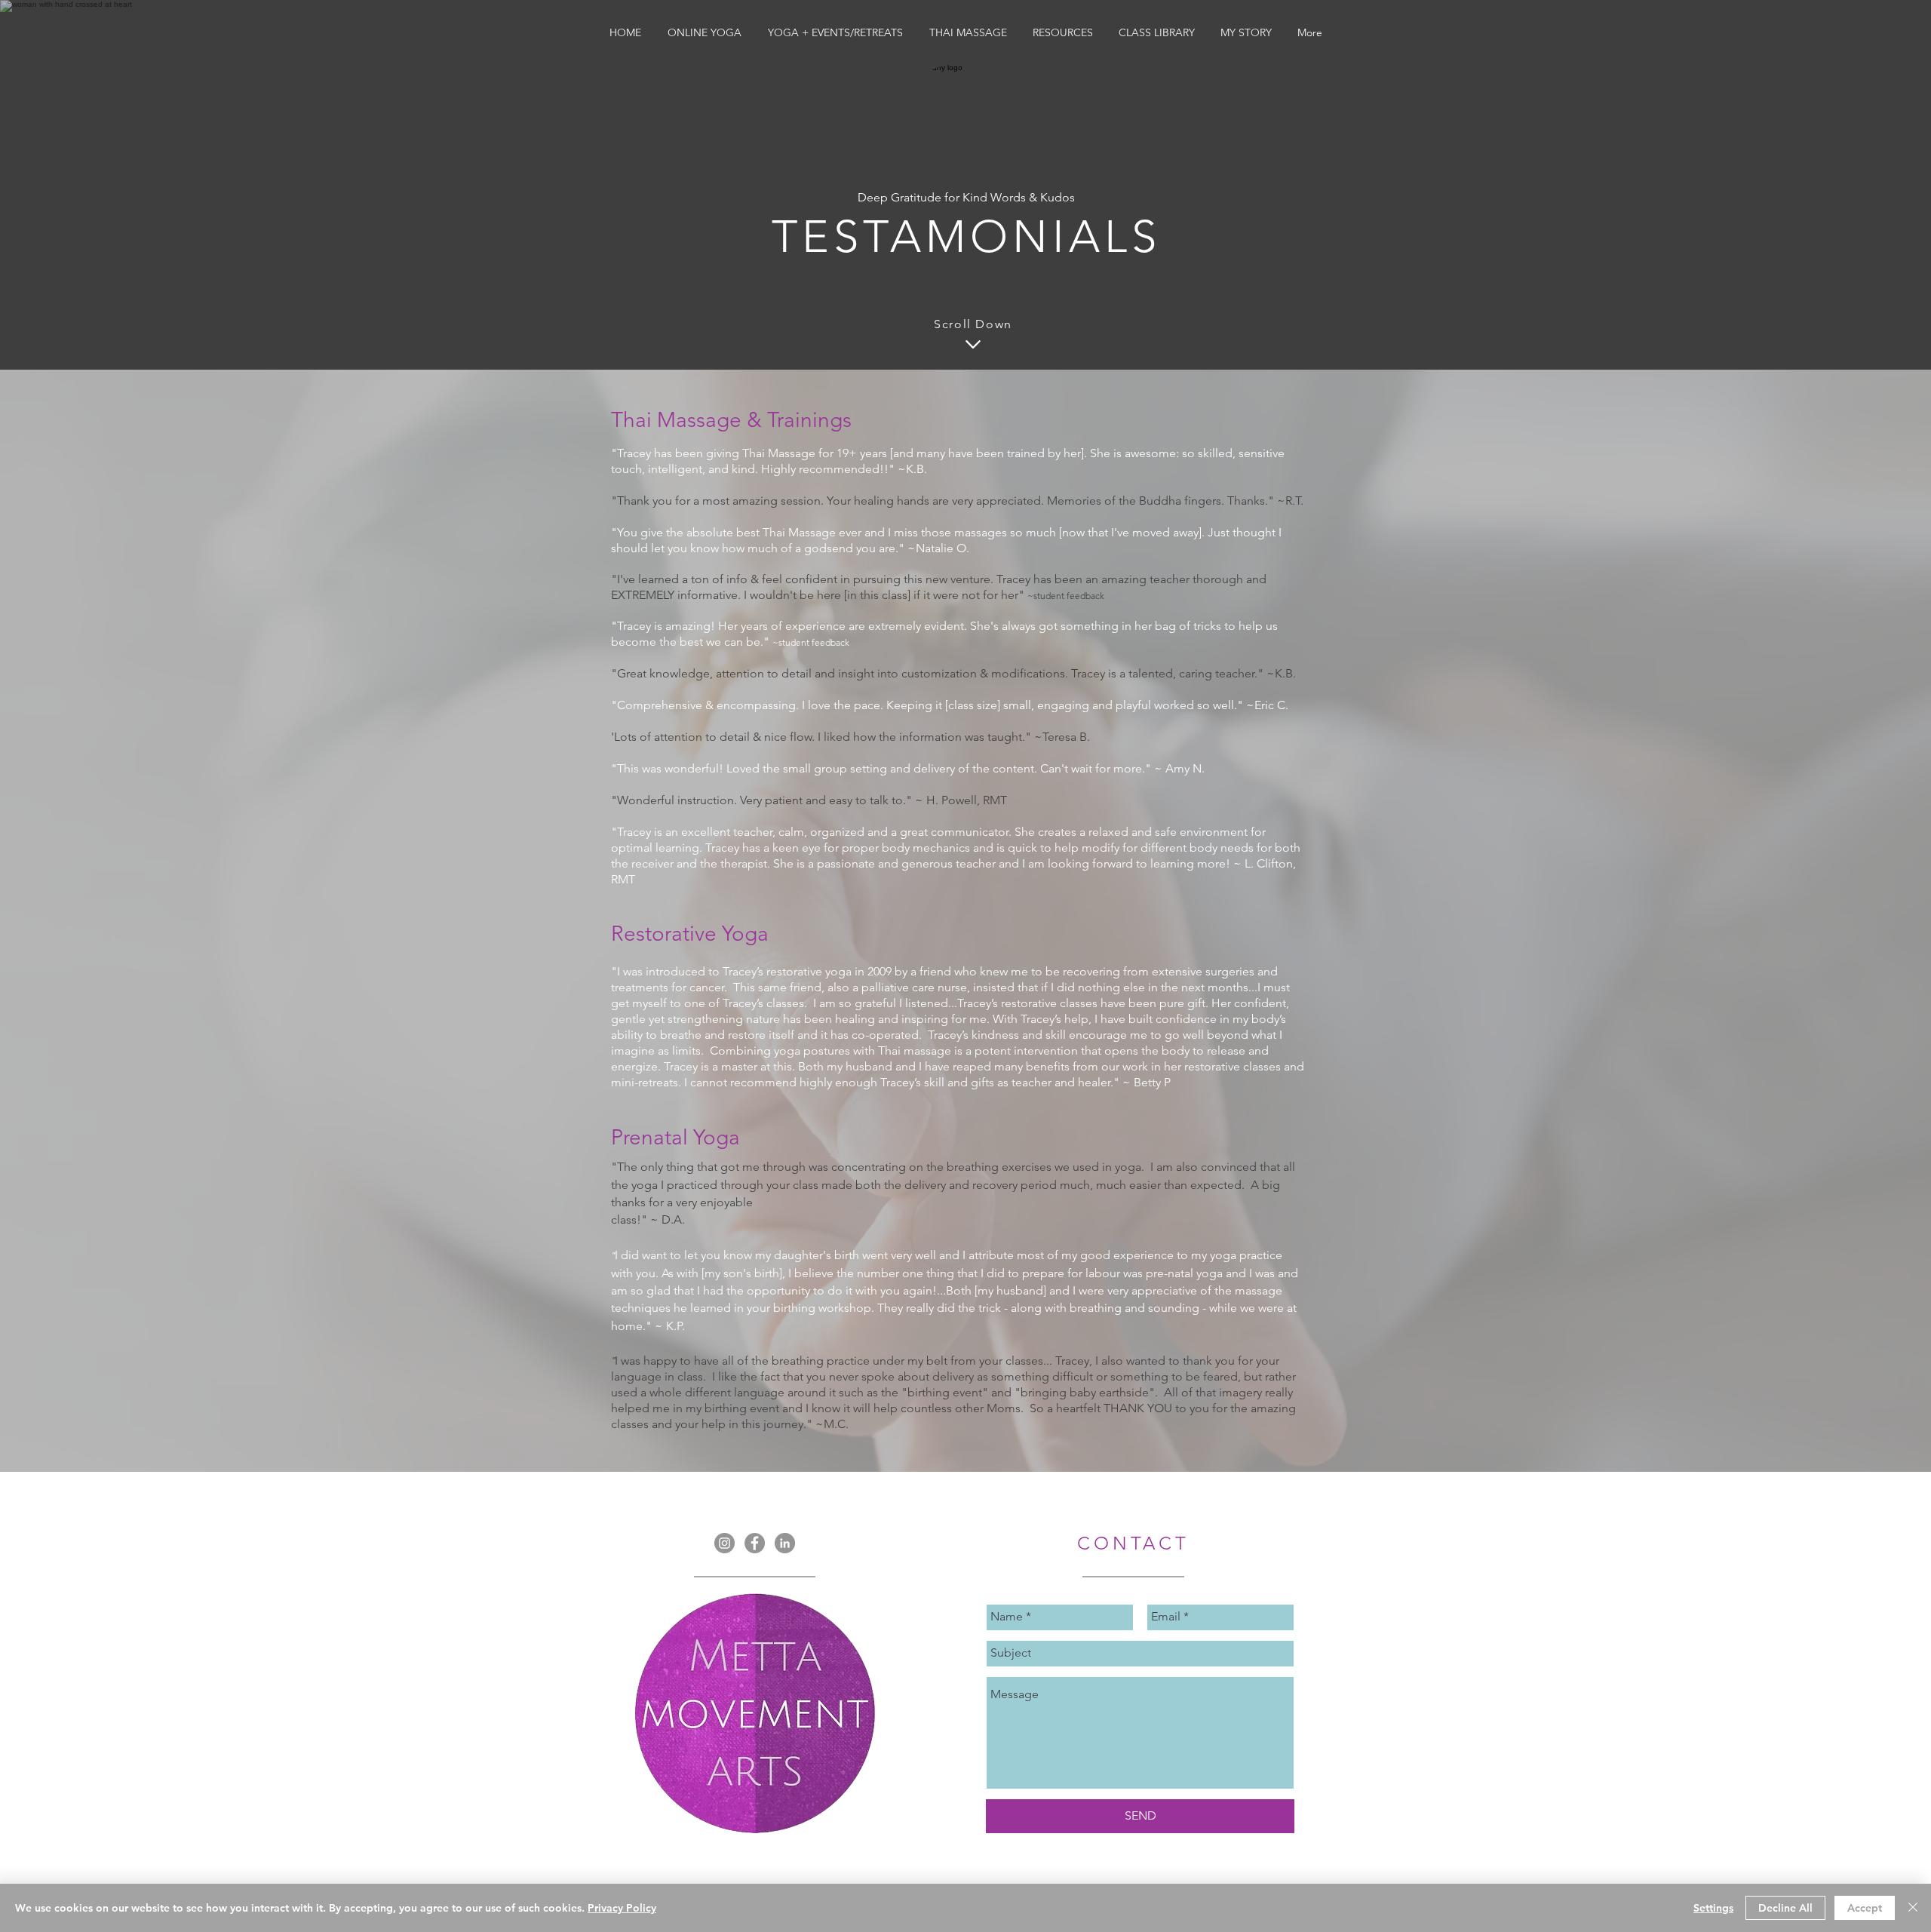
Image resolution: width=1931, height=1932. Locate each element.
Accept (1865, 1908)
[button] (704, 32)
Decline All (1785, 1908)
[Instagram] (725, 1543)
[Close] (1913, 1908)
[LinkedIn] (785, 1543)
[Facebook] (755, 1543)
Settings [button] (1713, 1908)
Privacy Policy (622, 1908)
